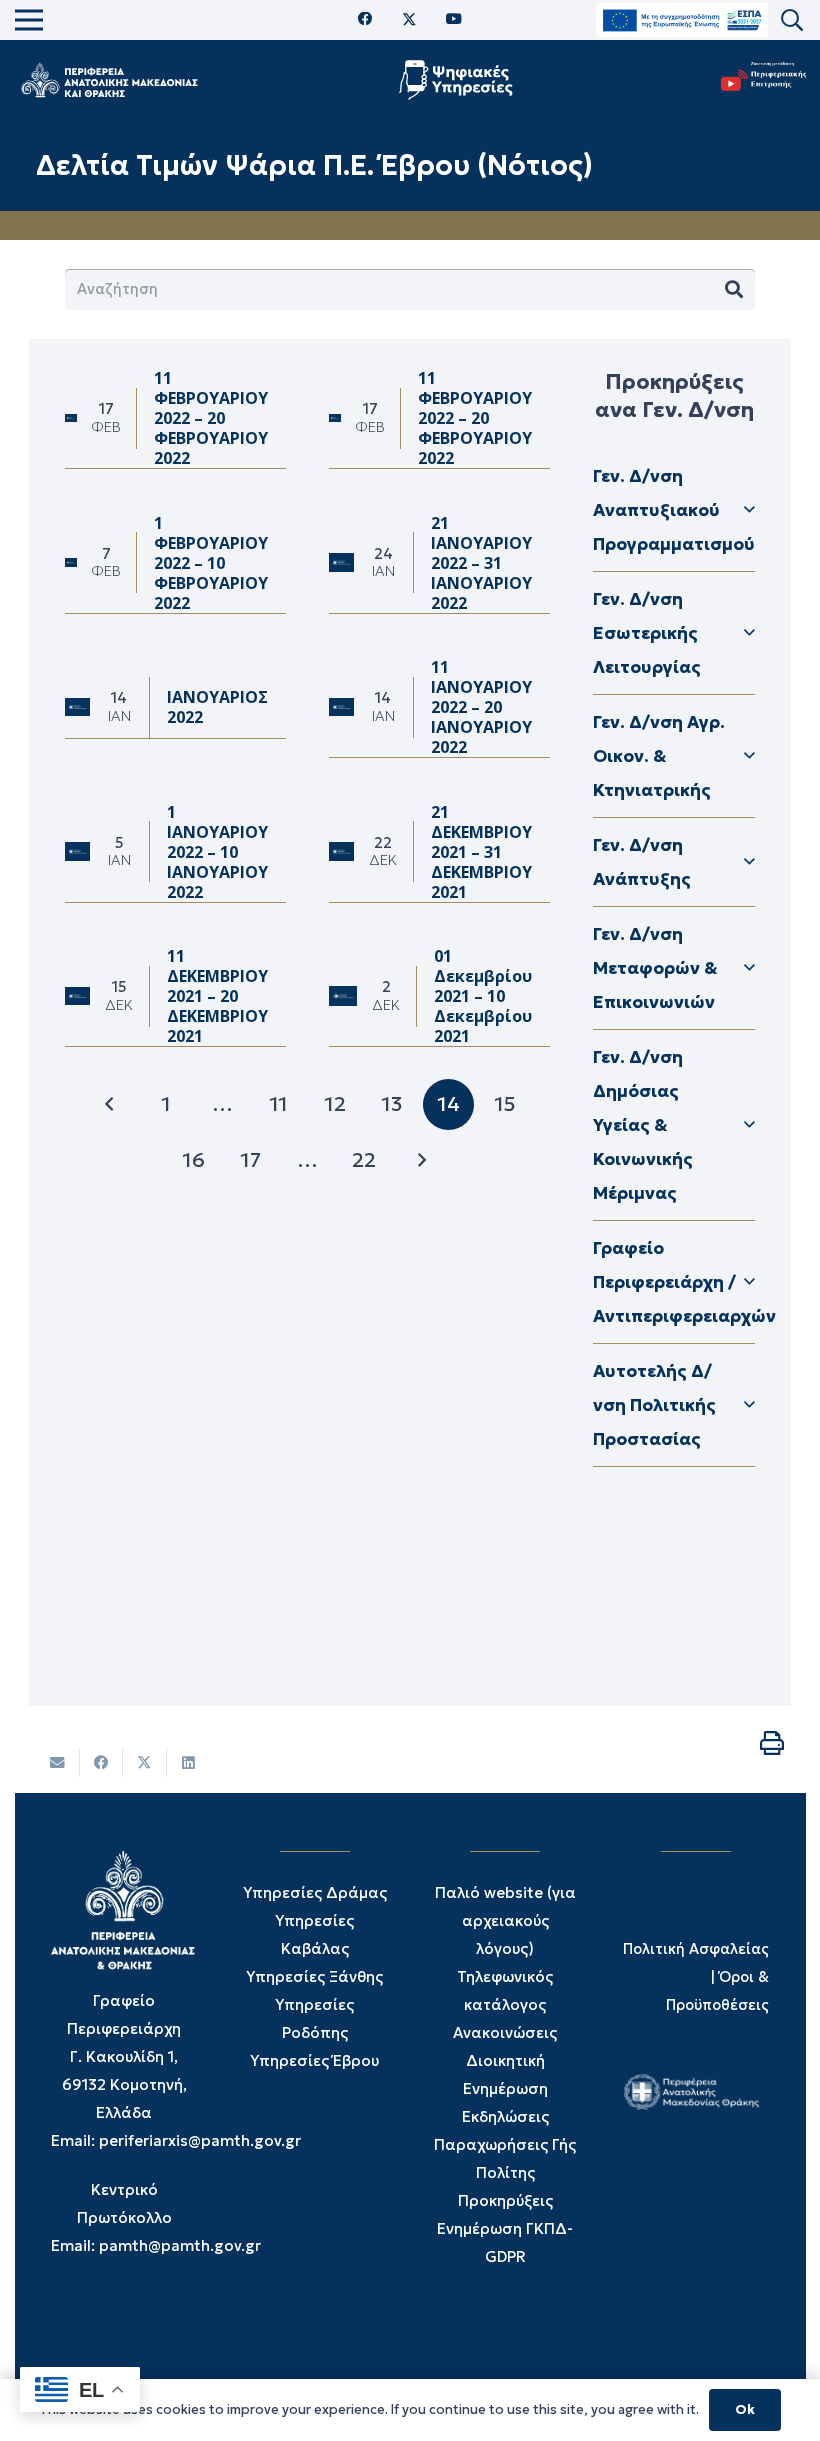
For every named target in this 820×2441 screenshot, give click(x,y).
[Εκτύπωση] (772, 1743)
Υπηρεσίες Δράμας (315, 1892)
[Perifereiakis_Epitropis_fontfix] (759, 80)
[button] (792, 20)
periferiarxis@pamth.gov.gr (200, 2140)
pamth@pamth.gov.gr (180, 2245)
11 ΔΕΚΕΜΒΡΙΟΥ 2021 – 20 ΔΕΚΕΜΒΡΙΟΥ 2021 (217, 996)
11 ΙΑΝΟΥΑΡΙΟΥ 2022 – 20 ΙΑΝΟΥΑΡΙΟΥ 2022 (481, 707)
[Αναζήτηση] (734, 290)
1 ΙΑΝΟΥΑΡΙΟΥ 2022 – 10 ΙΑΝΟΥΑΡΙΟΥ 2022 (217, 852)
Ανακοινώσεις (505, 2032)
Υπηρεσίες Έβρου (314, 2060)
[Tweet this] (145, 1762)
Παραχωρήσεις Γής (505, 2144)
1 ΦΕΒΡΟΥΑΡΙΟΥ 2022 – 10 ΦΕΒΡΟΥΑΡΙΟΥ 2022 (211, 563)
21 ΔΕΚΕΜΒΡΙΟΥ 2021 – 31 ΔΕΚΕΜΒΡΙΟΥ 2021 (481, 852)
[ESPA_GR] (682, 20)
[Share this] (102, 1762)
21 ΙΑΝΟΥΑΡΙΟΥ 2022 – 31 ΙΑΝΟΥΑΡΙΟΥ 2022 (481, 563)
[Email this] (58, 1762)
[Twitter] (409, 20)
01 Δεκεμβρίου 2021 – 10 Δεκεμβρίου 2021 (483, 996)
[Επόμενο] (420, 1160)
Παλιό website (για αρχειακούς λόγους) (505, 1920)
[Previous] (109, 1104)
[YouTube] (454, 19)
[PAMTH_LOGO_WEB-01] (109, 80)
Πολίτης (505, 2172)
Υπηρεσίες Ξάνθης (314, 1976)
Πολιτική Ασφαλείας (696, 1949)
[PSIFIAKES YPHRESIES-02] (458, 80)
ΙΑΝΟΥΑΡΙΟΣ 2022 (217, 707)
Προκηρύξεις (505, 2200)
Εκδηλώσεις (505, 2116)
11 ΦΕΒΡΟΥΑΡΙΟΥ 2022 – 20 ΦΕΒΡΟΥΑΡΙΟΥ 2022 (211, 418)
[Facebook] (365, 19)
